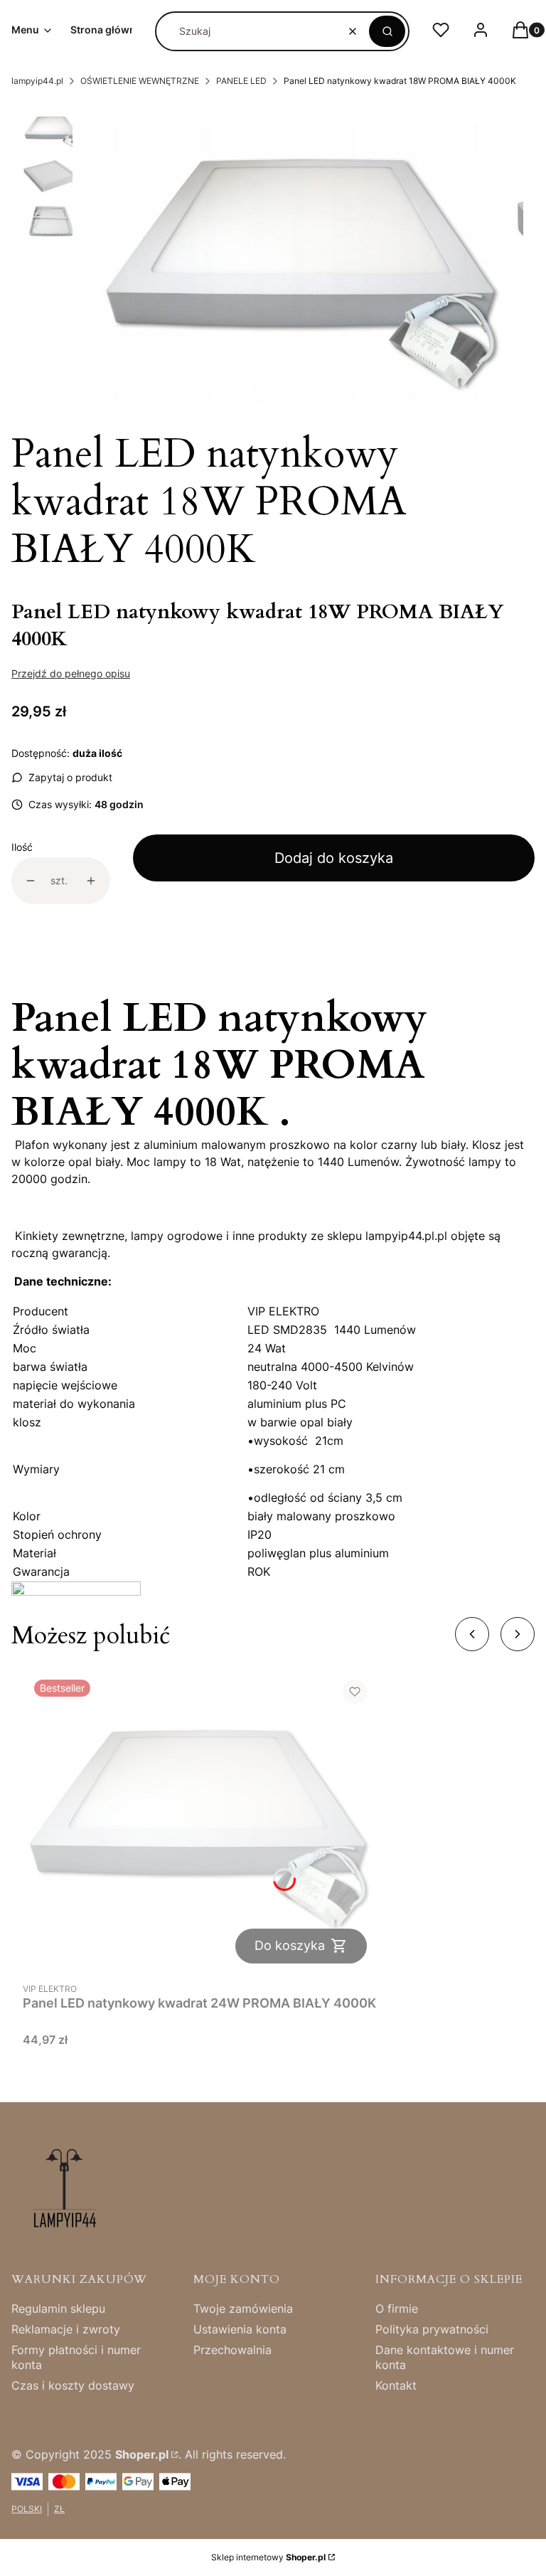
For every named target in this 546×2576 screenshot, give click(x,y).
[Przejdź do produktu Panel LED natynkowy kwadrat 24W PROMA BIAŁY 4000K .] (200, 1822)
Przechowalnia (232, 2350)
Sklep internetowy (268, 2557)
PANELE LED (241, 81)
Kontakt (396, 2385)
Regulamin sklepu (58, 2309)
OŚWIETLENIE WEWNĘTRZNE (140, 81)
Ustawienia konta (240, 2329)
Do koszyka (290, 1945)
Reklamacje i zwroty (66, 2329)
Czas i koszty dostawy (73, 2385)
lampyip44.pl (37, 81)
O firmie (397, 2309)
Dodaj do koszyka (334, 858)
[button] (387, 31)
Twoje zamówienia (243, 2309)
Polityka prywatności (432, 2329)
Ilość (22, 847)
